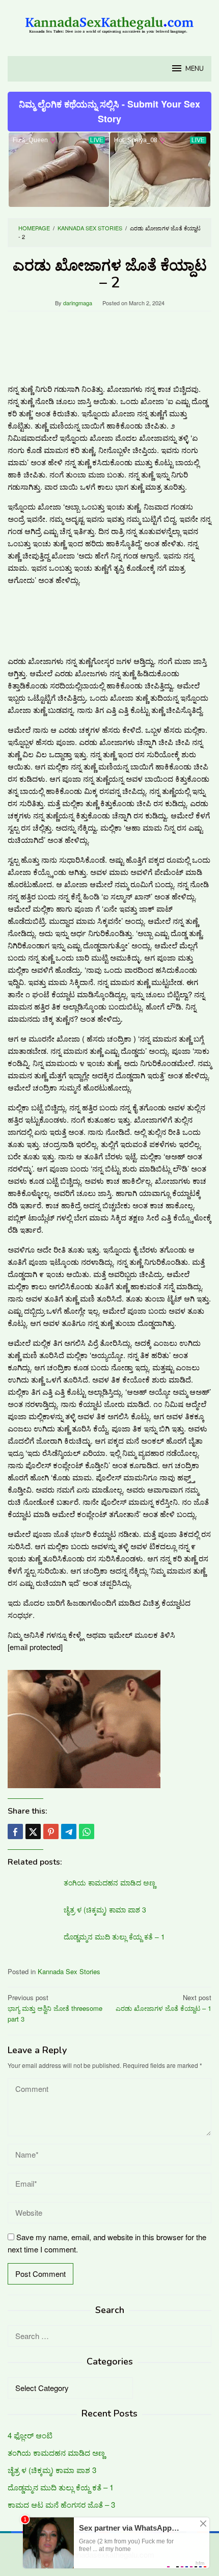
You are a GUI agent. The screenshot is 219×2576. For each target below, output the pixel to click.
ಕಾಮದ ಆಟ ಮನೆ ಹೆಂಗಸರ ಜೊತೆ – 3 (61, 2504)
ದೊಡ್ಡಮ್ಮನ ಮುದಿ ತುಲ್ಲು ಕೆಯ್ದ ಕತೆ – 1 (114, 1936)
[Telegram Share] (69, 1831)
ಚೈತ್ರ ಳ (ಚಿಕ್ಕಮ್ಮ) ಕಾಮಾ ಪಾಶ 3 (105, 1909)
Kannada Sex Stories (69, 1971)
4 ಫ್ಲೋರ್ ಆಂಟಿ (30, 2435)
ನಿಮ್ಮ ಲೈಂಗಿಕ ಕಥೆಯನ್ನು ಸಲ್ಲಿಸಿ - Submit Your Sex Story (109, 111)
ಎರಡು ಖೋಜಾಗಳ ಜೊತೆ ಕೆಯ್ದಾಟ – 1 (163, 2003)
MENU (195, 69)
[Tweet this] (33, 1831)
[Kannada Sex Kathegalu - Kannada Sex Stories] (109, 22)
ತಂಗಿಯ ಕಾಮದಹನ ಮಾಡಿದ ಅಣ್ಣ (109, 1882)
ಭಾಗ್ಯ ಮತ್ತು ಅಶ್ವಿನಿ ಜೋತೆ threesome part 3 (55, 2008)
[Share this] (15, 1831)
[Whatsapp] (87, 1831)
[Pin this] (51, 1831)
